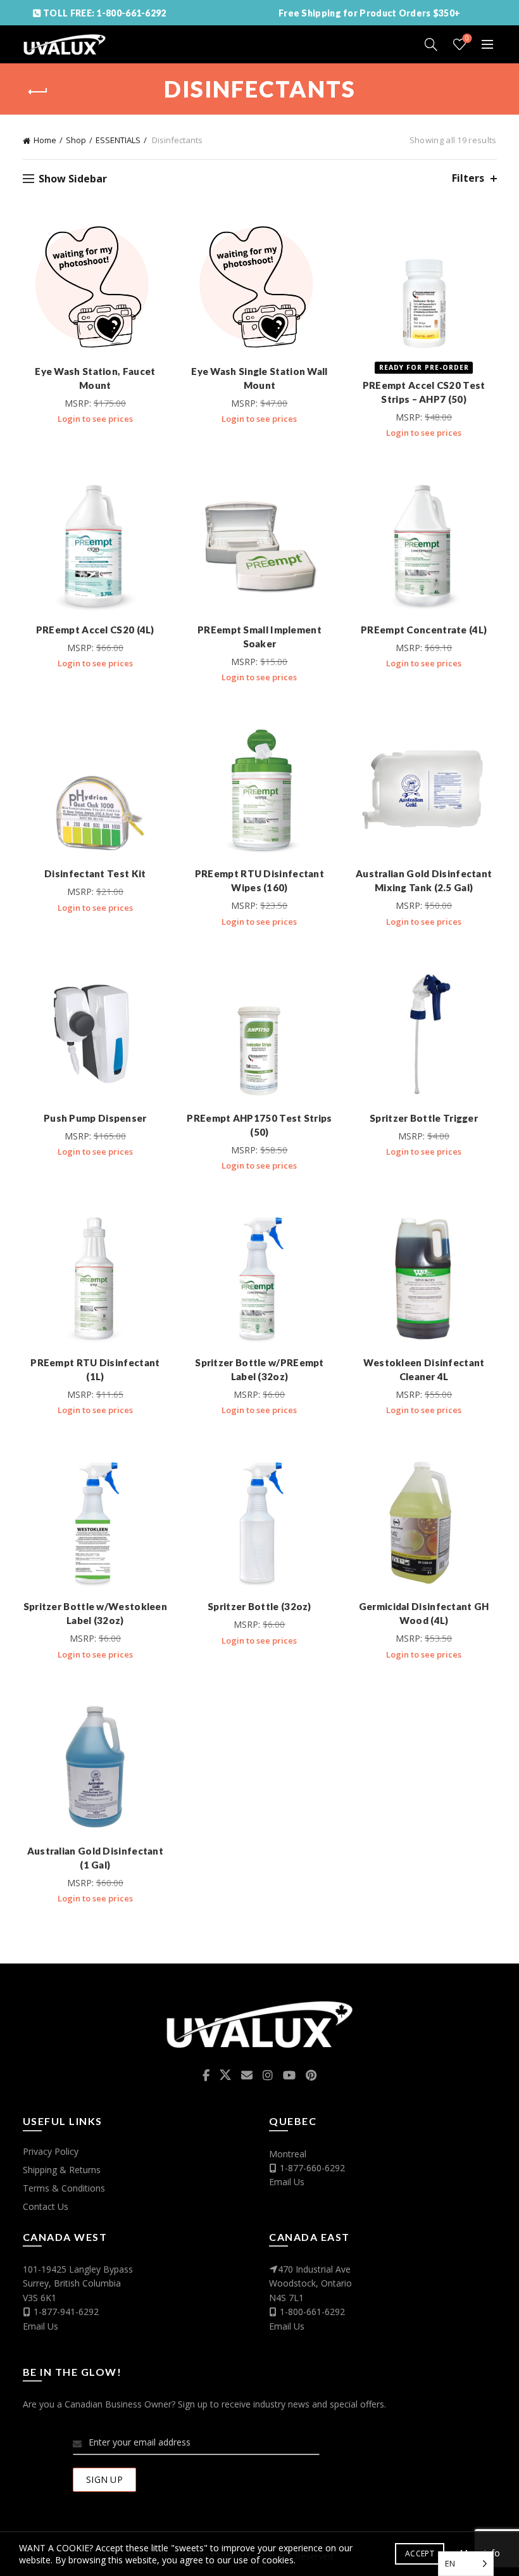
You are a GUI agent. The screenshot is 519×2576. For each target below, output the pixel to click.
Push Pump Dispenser (95, 1118)
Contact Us (46, 2206)
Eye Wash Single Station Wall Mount (259, 378)
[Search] (431, 44)
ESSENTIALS (118, 140)
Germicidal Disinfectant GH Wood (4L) (424, 1613)
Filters (468, 178)
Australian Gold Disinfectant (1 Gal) (95, 1858)
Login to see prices (95, 419)
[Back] (39, 92)
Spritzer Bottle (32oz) (259, 1606)
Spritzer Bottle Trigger (424, 1118)
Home (45, 140)
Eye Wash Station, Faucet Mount (95, 378)
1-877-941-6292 (66, 2312)
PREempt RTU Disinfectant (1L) (95, 1369)
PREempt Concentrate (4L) (424, 630)
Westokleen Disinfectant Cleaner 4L (424, 1369)
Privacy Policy (51, 2151)
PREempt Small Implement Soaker (259, 637)
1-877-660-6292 (312, 2168)
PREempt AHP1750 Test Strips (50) (259, 1125)
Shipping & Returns (62, 2170)
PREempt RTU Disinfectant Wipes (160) (259, 880)
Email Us (287, 2182)
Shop (76, 140)
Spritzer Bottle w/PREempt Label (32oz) (259, 1369)
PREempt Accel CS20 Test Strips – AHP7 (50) (424, 392)
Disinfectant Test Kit (95, 873)
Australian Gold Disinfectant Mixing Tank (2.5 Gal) (424, 880)
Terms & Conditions (64, 2188)
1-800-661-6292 (312, 2312)
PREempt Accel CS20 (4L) (95, 630)
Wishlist (467, 39)
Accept (420, 2554)
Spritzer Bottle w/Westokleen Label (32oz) (95, 1613)
